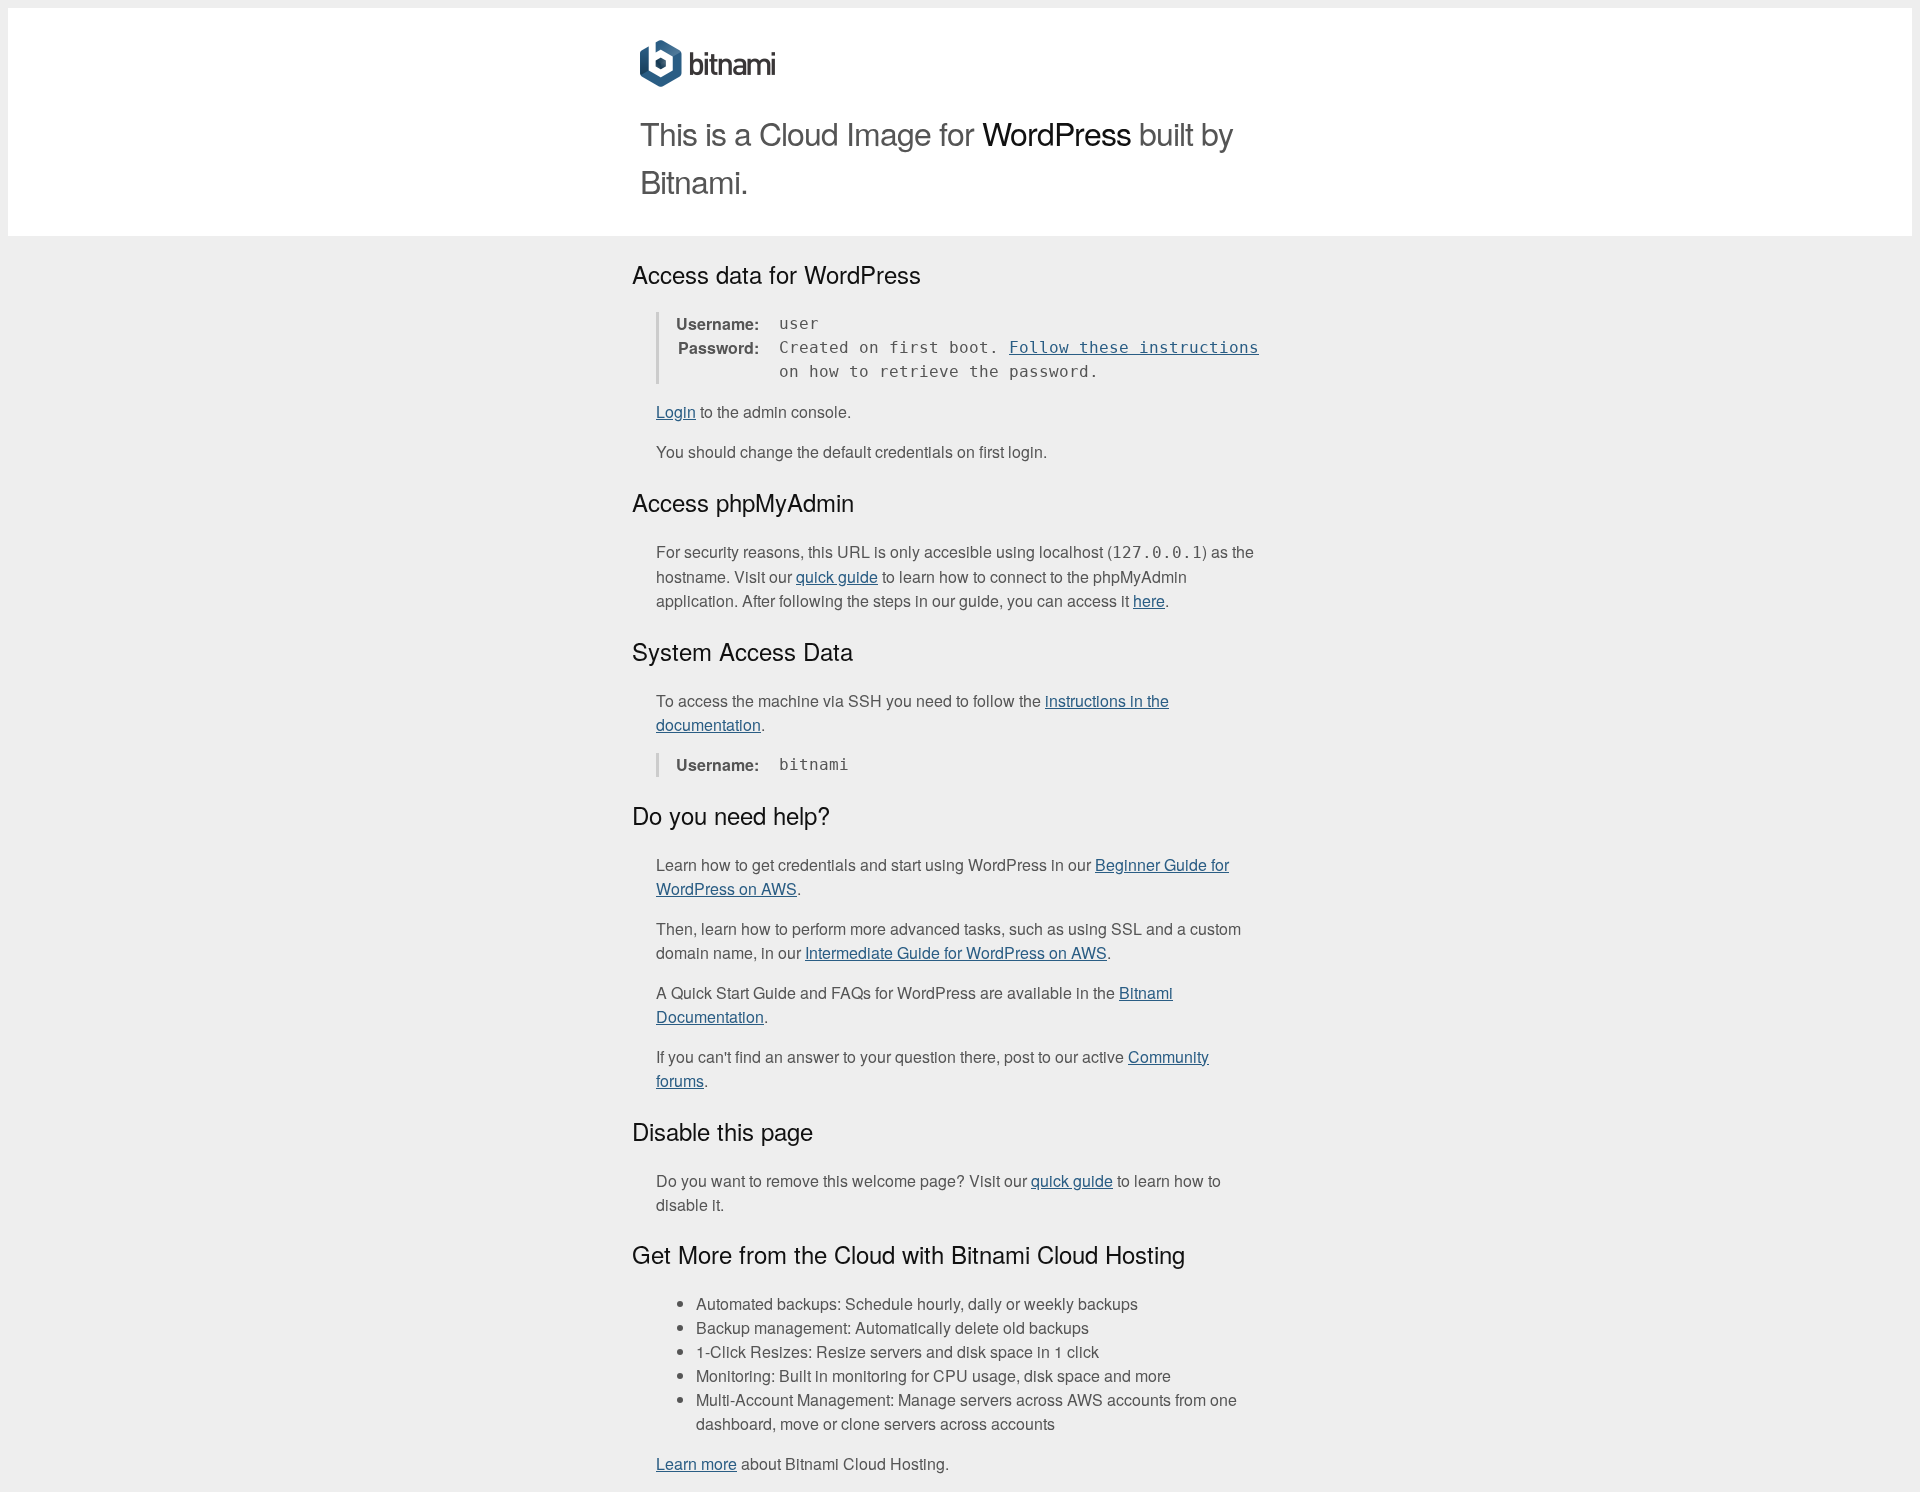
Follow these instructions (1134, 347)
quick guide (837, 576)
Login (676, 411)
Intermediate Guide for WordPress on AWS (956, 952)
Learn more (696, 1463)
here (1149, 600)
